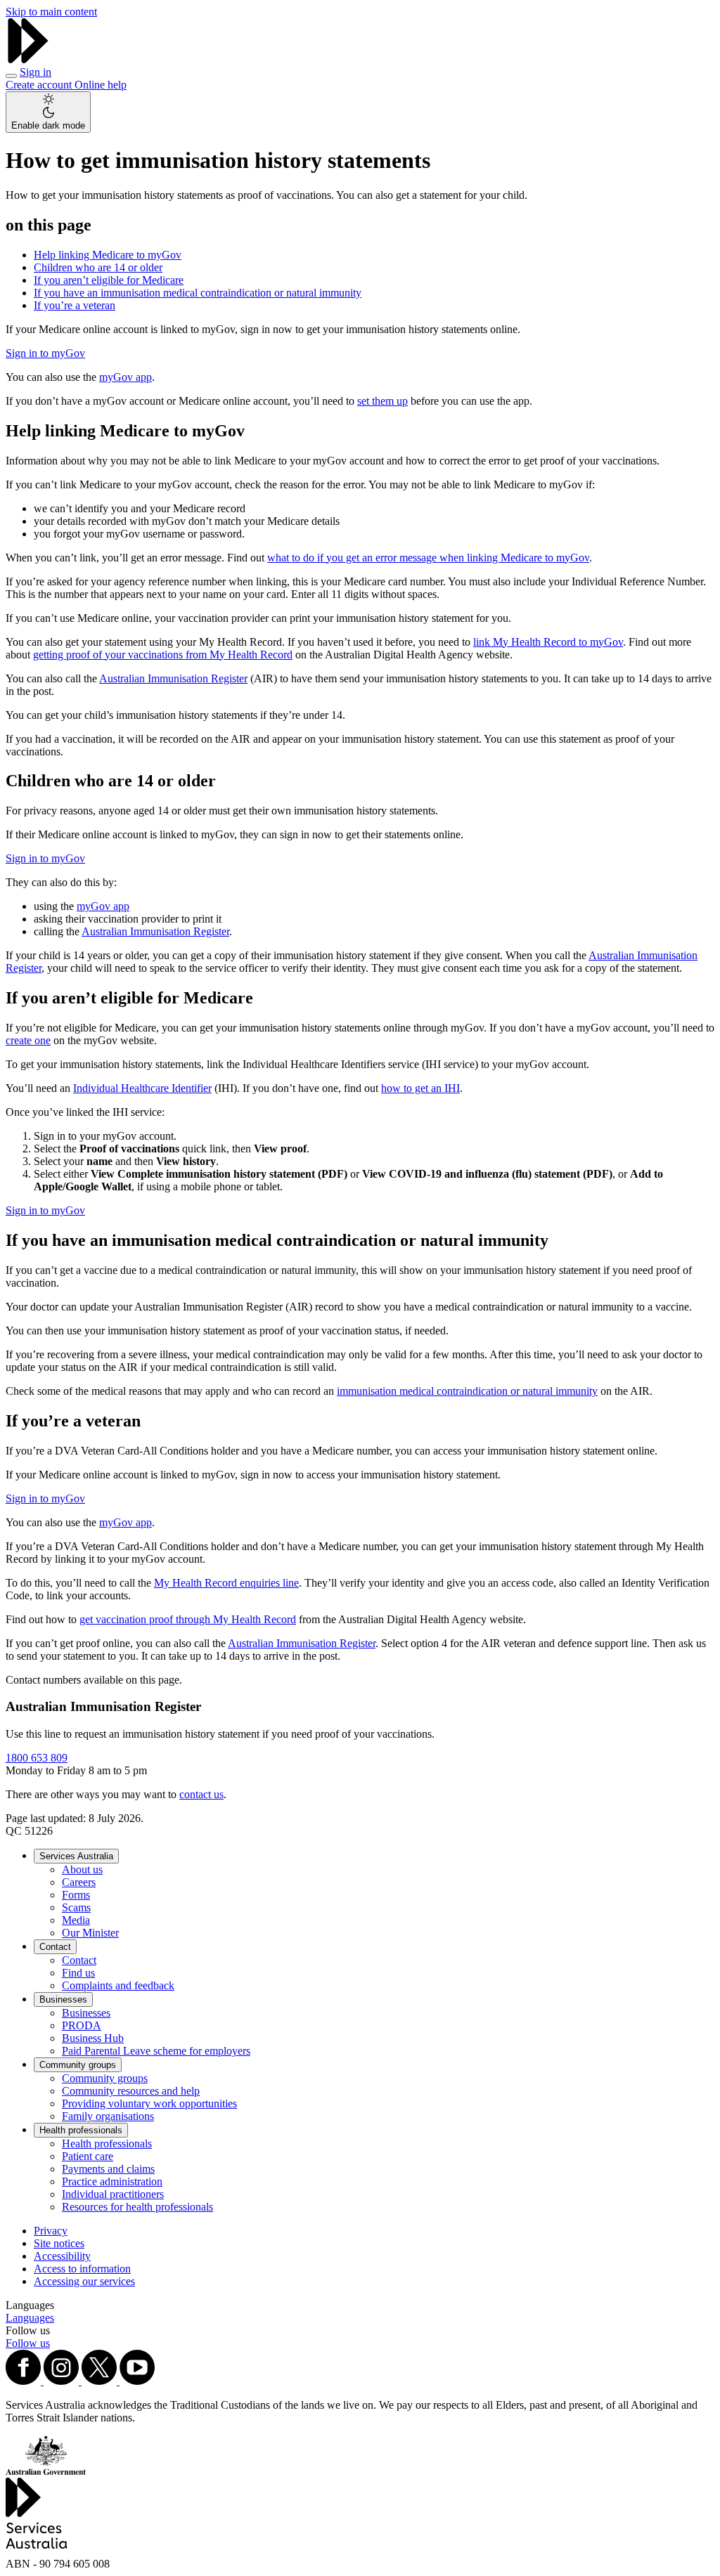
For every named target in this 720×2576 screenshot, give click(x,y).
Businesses (63, 1999)
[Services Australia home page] (28, 59)
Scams (76, 1907)
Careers (79, 1882)
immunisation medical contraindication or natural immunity (467, 1391)
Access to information (82, 2269)
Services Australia (76, 1856)
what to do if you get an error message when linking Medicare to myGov (428, 558)
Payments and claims (108, 2169)
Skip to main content (51, 12)
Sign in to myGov (45, 353)
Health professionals (81, 2130)
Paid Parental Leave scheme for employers (156, 2051)
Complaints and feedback (118, 1985)
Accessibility (62, 2256)
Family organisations (108, 2116)
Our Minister (90, 1933)
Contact (55, 1947)
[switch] (48, 112)
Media (76, 1920)
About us (82, 1869)
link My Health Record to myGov (548, 642)
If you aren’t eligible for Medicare (109, 280)
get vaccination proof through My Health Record (188, 1619)
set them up (382, 401)
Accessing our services (84, 2281)
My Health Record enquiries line (226, 1583)
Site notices (59, 2243)
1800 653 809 (37, 1758)
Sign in (36, 72)
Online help (101, 85)
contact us (201, 1794)
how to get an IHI (420, 1088)
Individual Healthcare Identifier (142, 1088)
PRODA (82, 2025)
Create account (40, 85)
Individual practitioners (113, 2194)
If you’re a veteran (75, 305)
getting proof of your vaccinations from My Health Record (163, 655)
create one (28, 1040)
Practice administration (112, 2181)
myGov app (126, 377)
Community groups (78, 2065)
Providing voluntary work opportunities (149, 2103)
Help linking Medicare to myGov (108, 255)
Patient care (88, 2156)
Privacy (51, 2231)
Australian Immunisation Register (173, 678)
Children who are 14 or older (98, 267)
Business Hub (93, 2038)
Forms (76, 1895)
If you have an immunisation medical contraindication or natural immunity (198, 293)
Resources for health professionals (137, 2207)
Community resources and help (131, 2091)
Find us (78, 1973)
